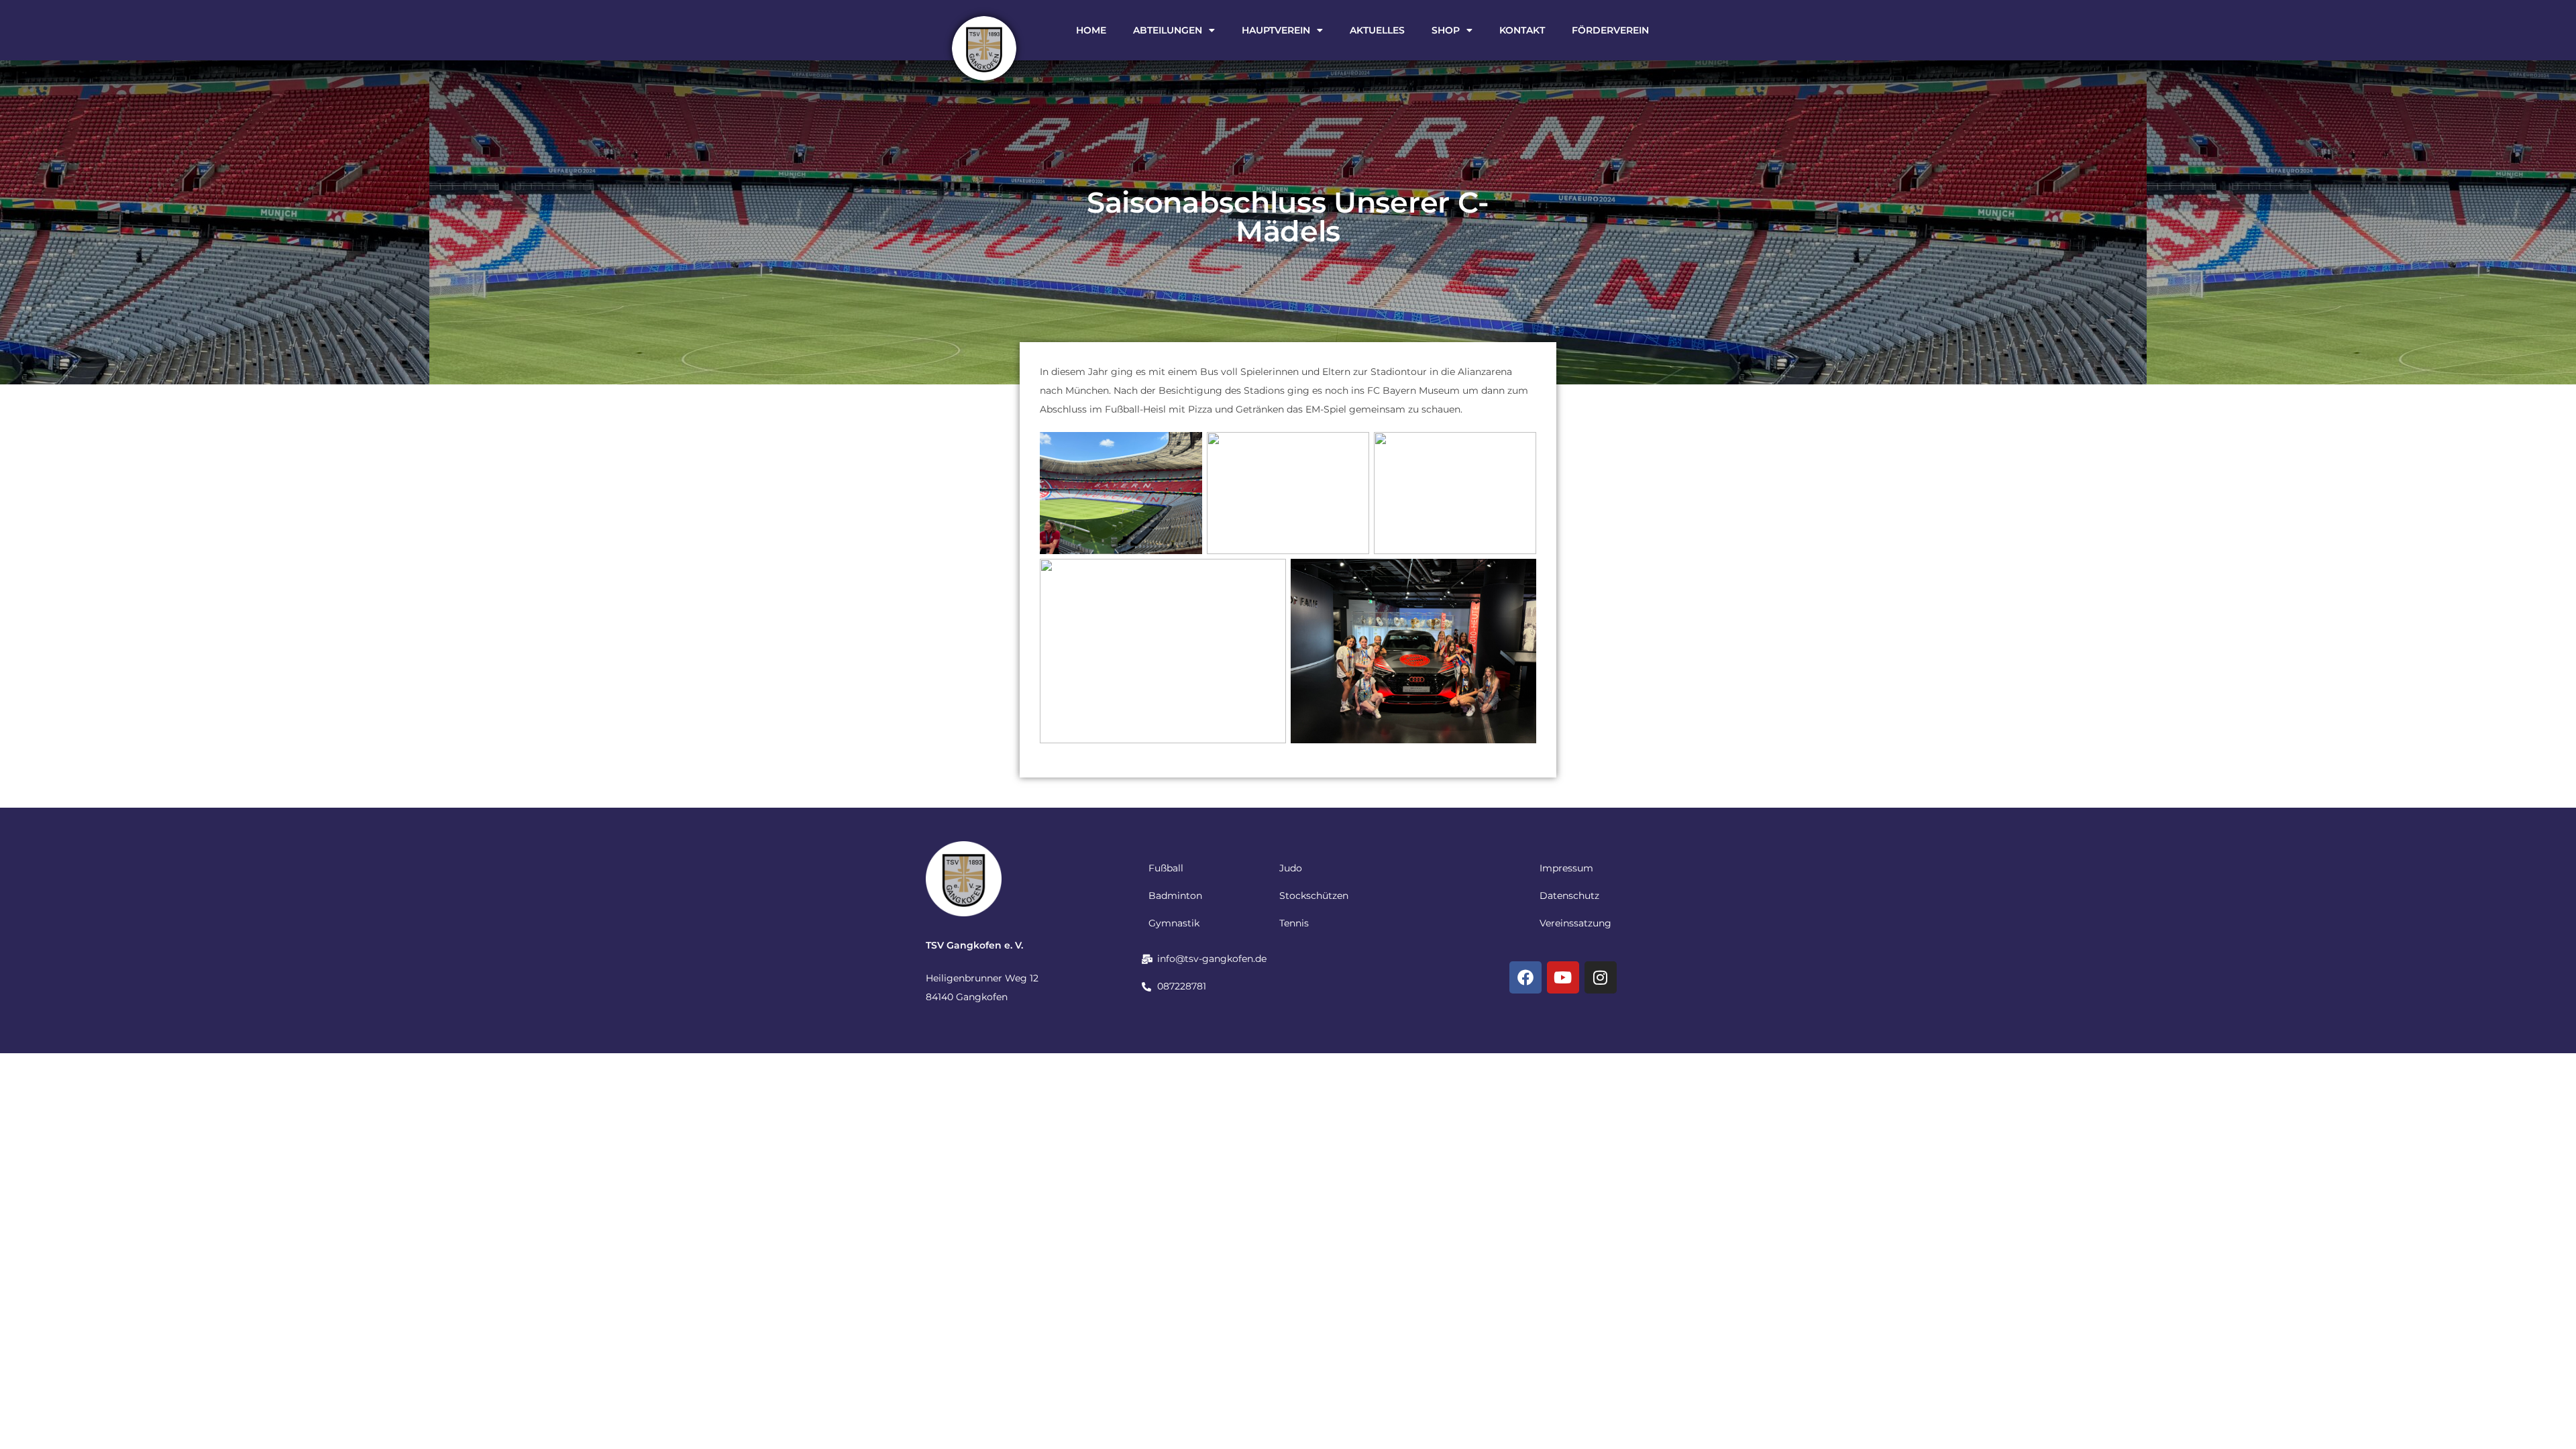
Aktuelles (1377, 30)
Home (1091, 30)
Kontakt (1522, 30)
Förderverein (1610, 30)
